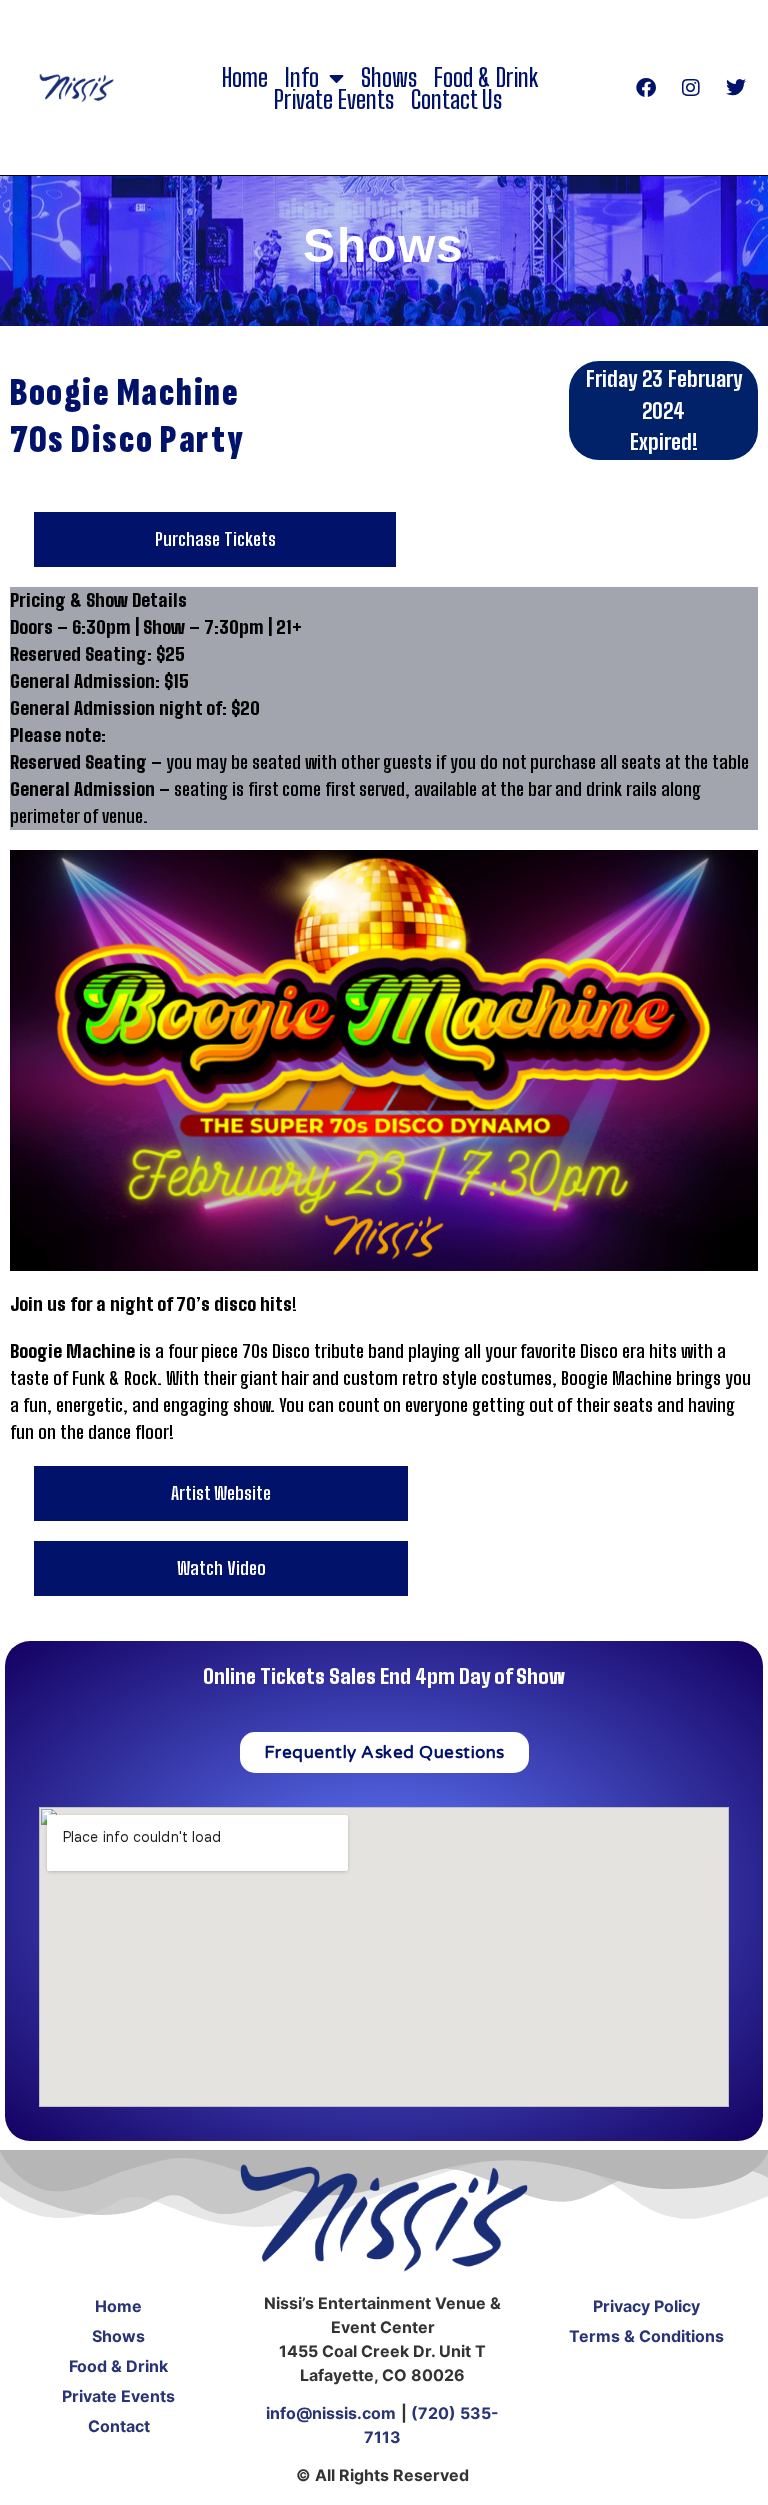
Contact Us (456, 100)
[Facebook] (646, 88)
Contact (119, 2426)
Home (245, 78)
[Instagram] (691, 88)
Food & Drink (486, 78)
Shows (389, 78)
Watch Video (221, 1568)
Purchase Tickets (215, 539)
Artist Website (221, 1493)
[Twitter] (736, 88)
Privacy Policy (646, 2306)
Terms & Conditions (646, 2336)
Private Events (334, 100)
